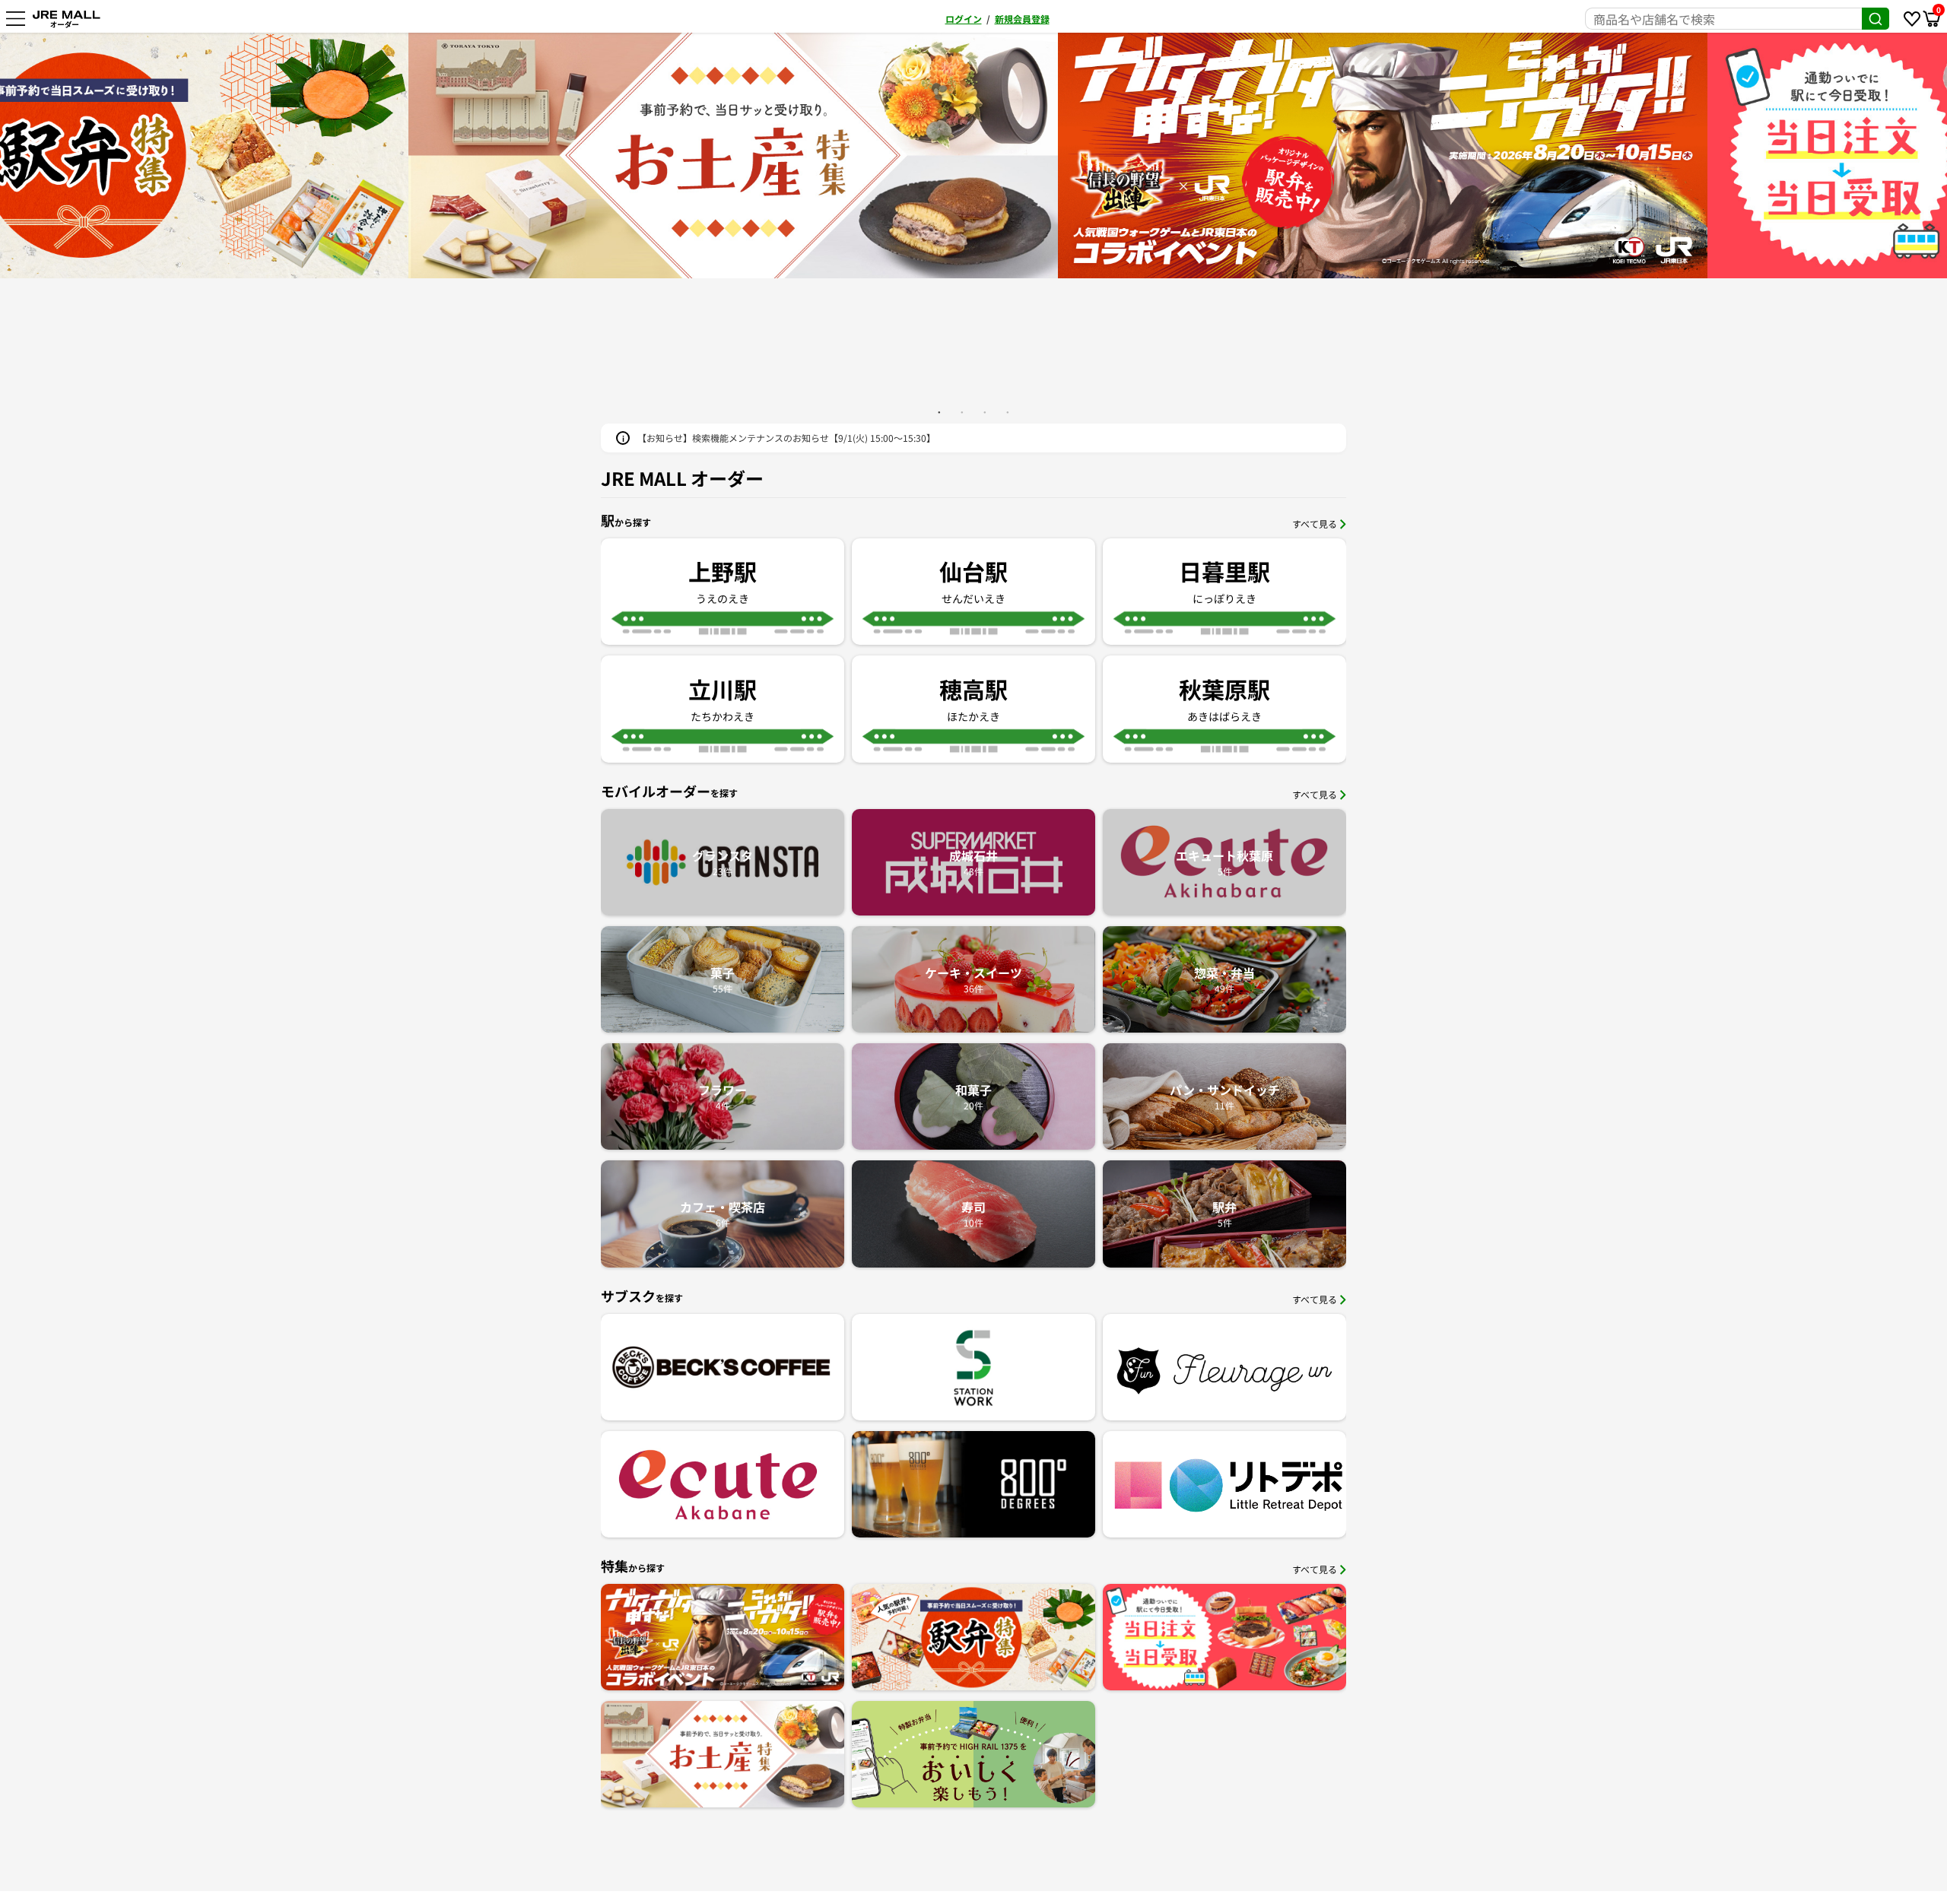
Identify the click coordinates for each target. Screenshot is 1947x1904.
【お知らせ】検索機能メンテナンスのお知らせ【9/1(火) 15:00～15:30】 (786, 438)
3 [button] (985, 412)
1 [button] (939, 412)
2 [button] (962, 412)
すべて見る (1315, 524)
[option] (974, 155)
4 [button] (1008, 412)
